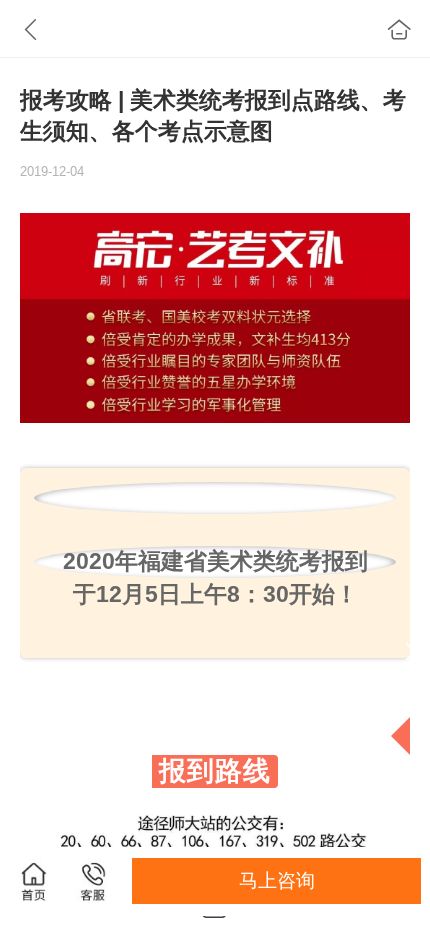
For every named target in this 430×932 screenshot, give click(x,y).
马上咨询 (277, 880)
